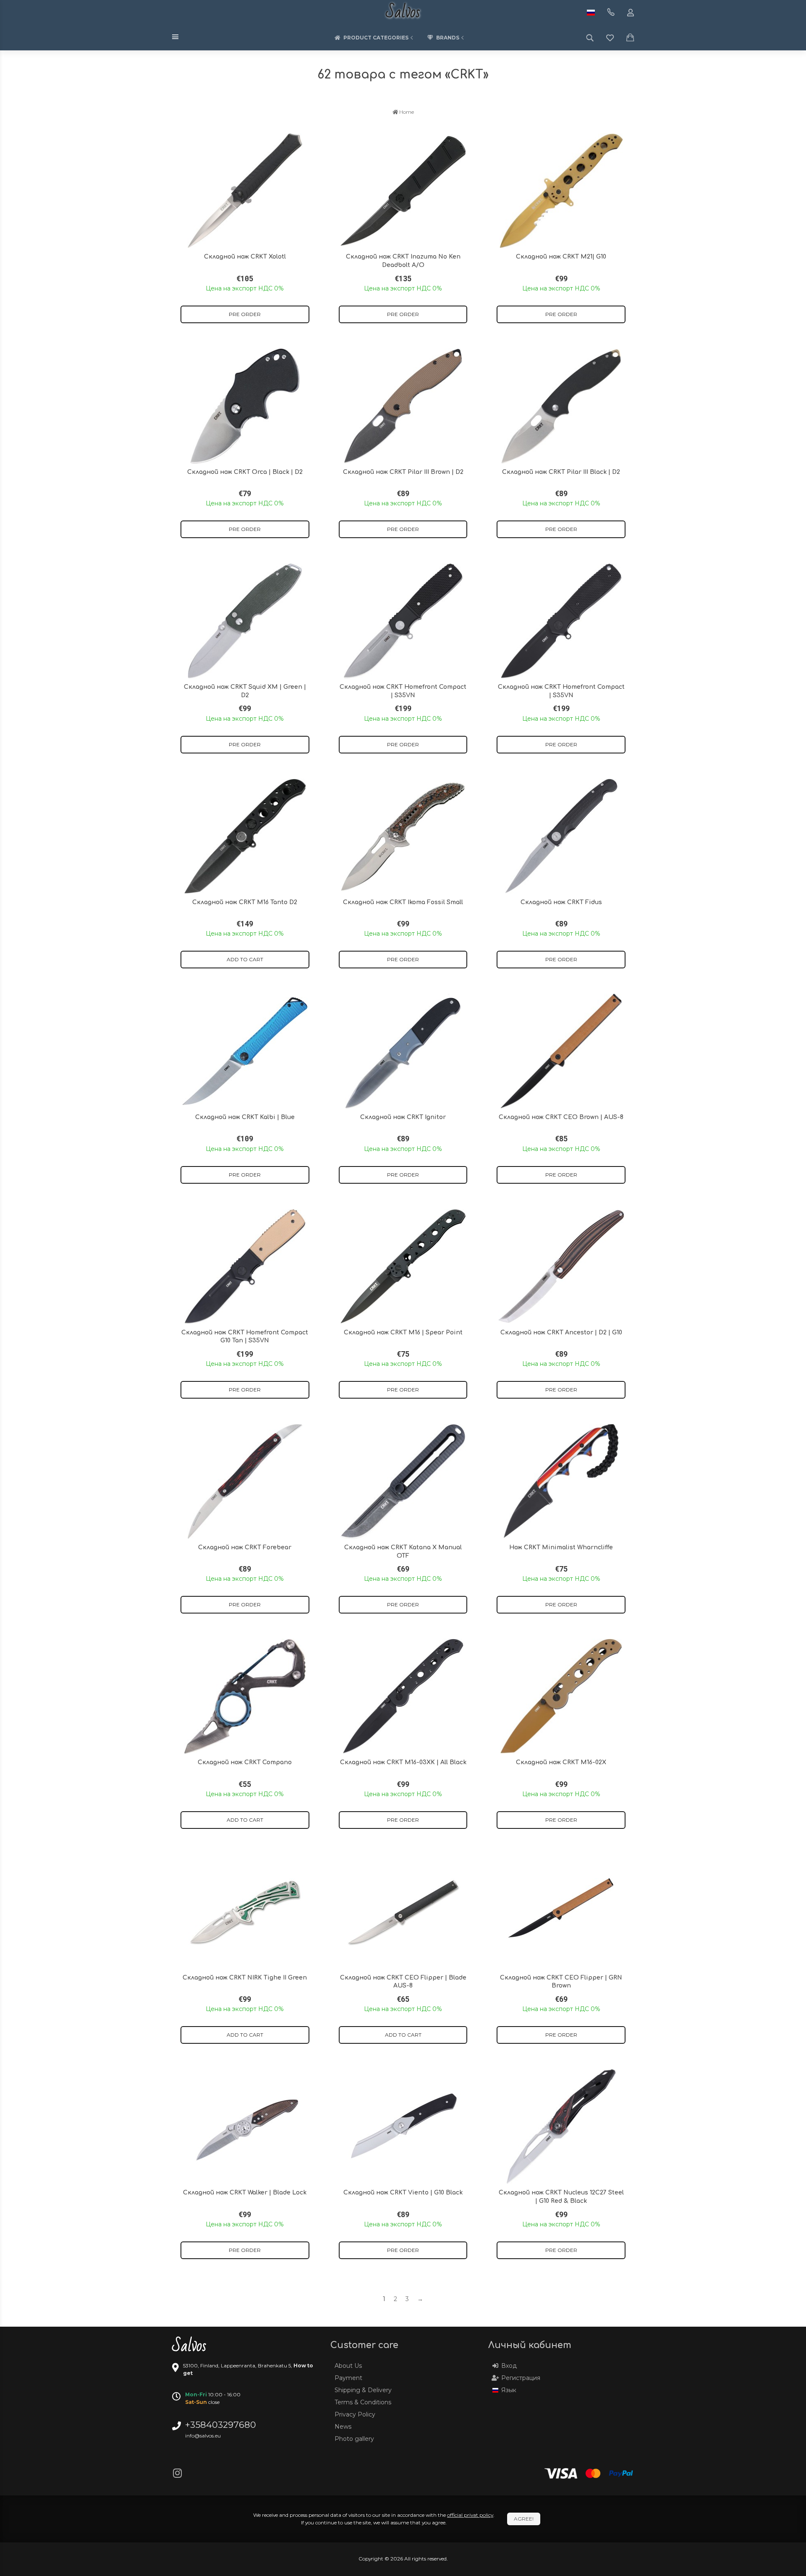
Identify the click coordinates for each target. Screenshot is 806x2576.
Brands (448, 38)
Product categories (376, 38)
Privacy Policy (355, 2414)
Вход (509, 2366)
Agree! (524, 2519)
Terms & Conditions (363, 2402)
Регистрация (521, 2378)
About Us (348, 2366)
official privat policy (470, 2515)
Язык (509, 2390)
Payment (348, 2378)
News (343, 2427)
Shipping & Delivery (363, 2390)
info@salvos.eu (203, 2436)
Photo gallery (354, 2439)
